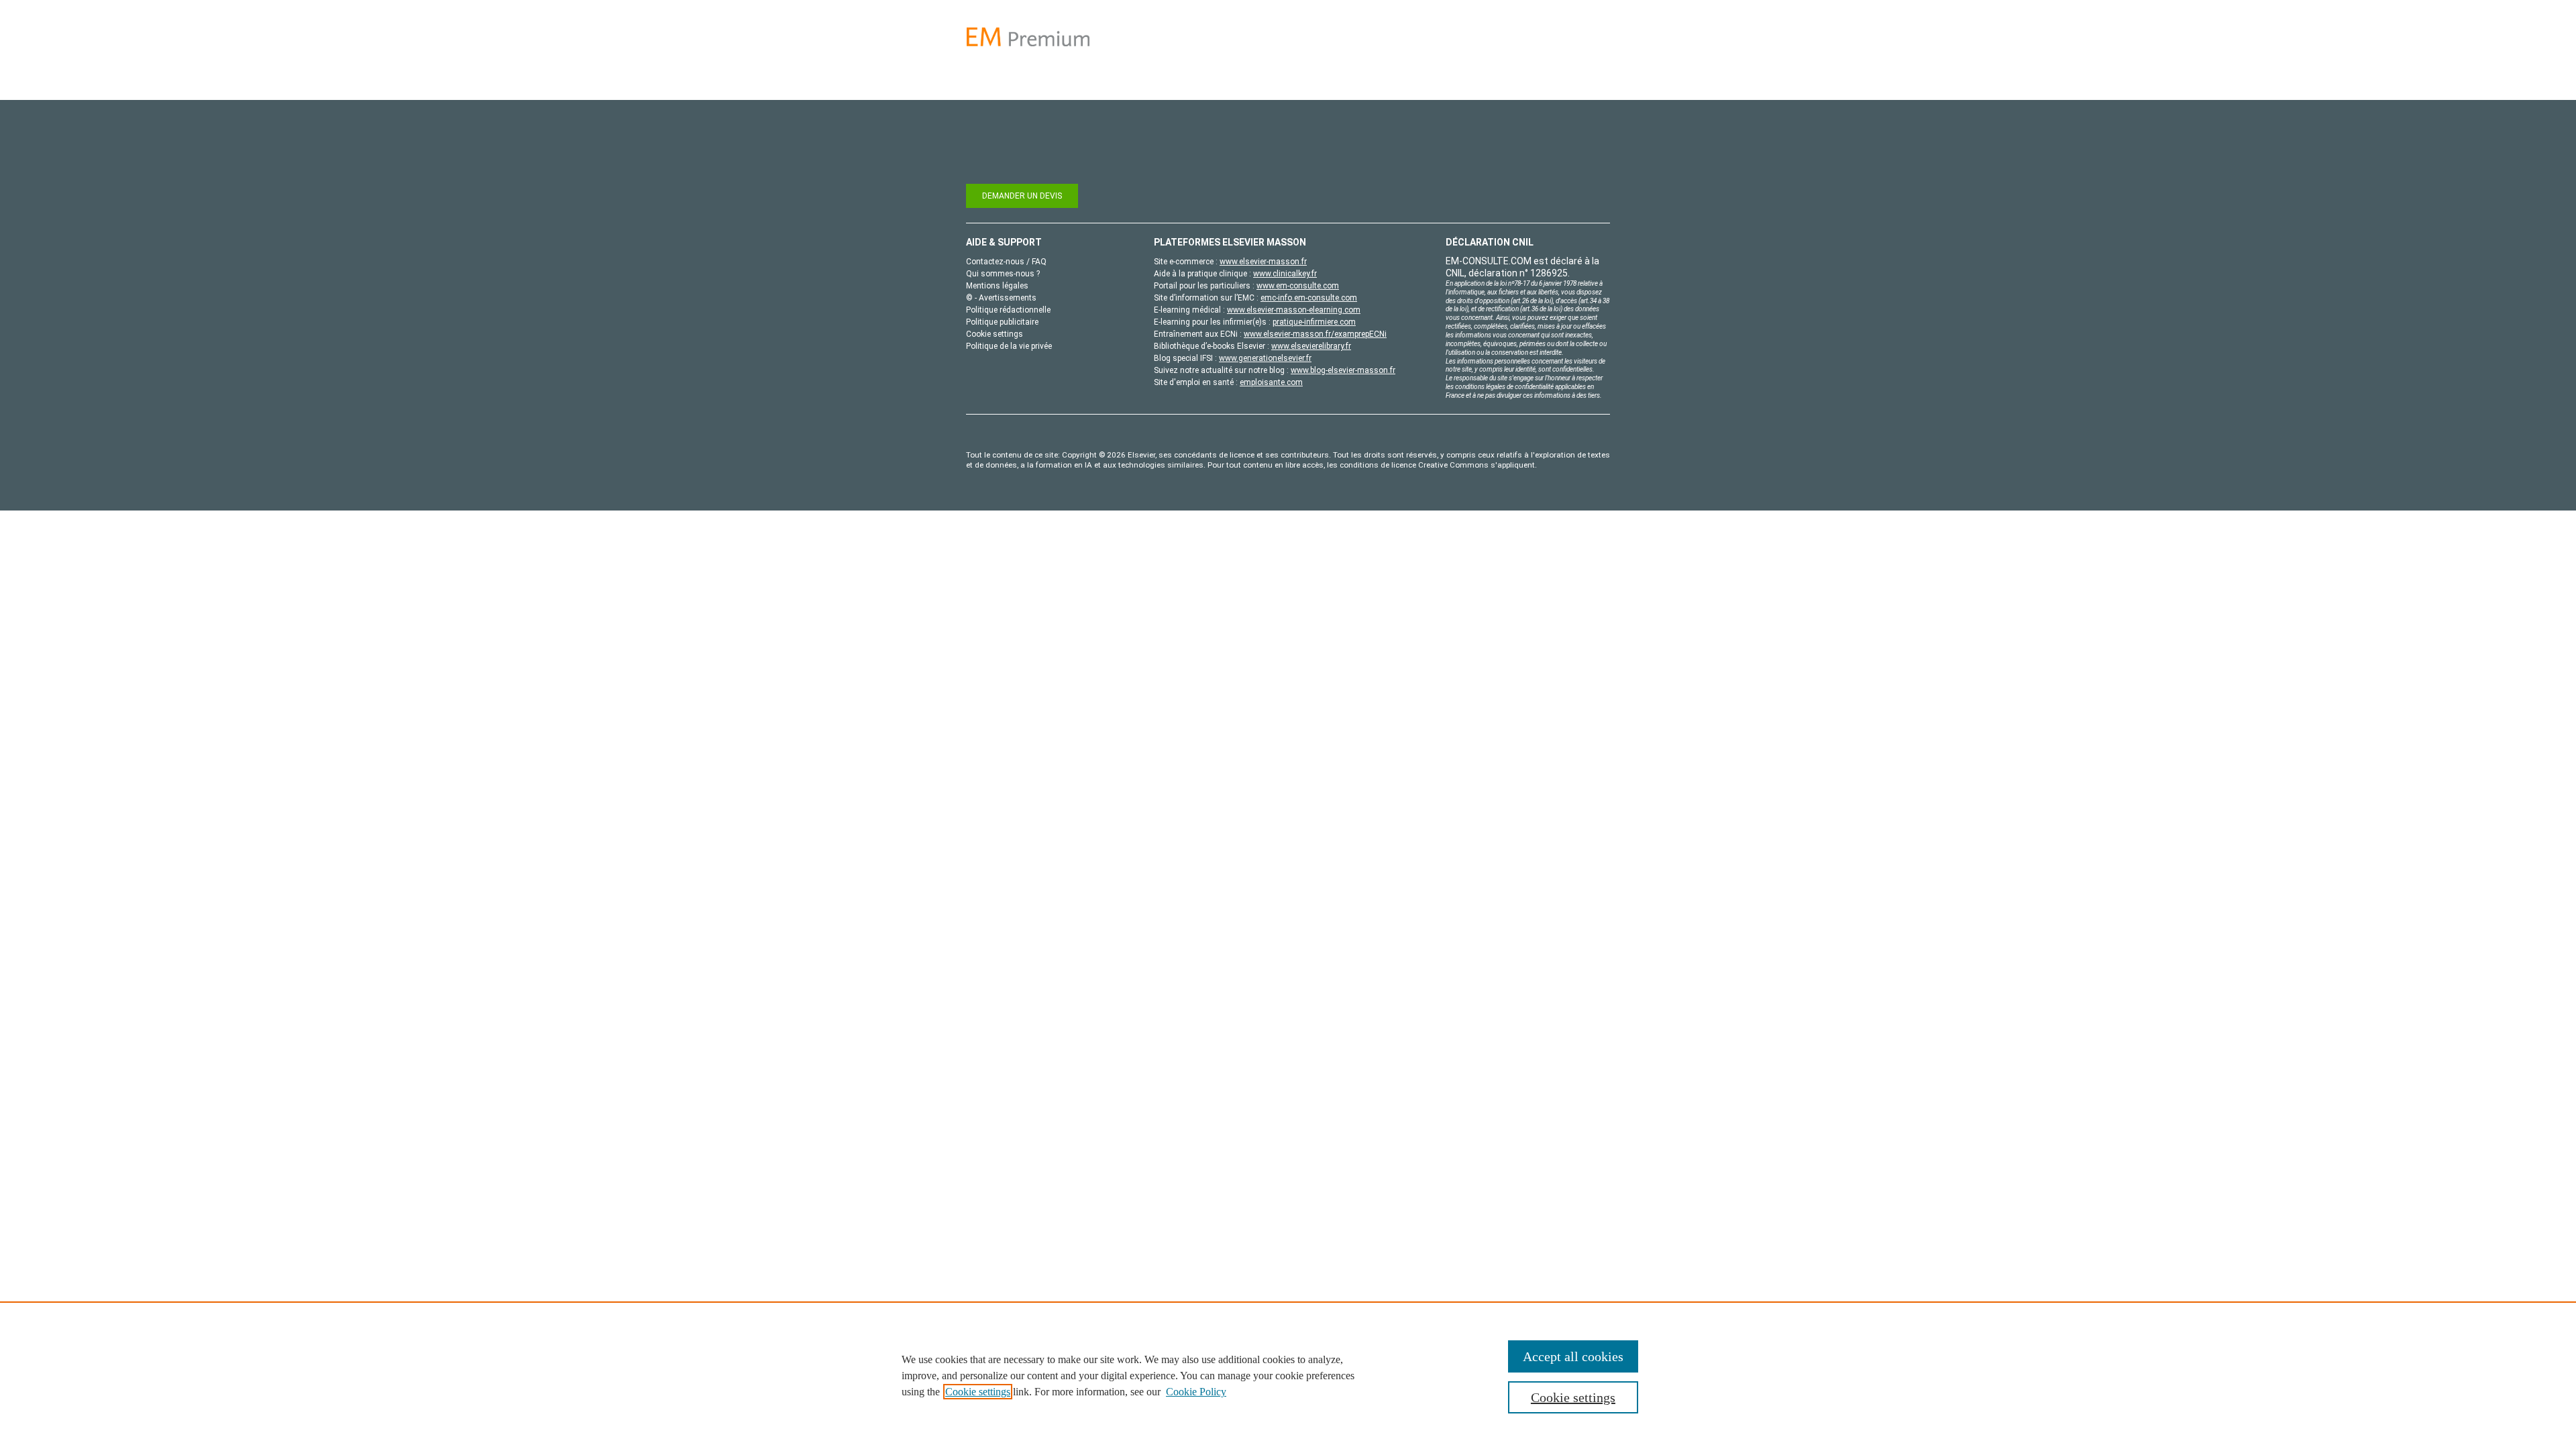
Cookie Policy (1196, 1392)
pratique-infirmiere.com (1314, 322)
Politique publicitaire (1002, 322)
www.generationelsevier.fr (1265, 358)
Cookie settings (978, 1392)
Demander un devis (1022, 196)
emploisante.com (1271, 382)
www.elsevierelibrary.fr (1311, 346)
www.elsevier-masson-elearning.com (1294, 310)
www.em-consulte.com (1298, 286)
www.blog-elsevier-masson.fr (1343, 370)
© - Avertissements (1001, 298)
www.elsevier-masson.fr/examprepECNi (1315, 334)
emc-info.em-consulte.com (1309, 298)
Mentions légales (997, 286)
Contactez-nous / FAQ (1006, 262)
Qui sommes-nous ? (1003, 274)
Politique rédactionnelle (1008, 310)
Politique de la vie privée (1009, 346)
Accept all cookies (1573, 1356)
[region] (1288, 1375)
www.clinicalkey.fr (1285, 274)
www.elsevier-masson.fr (1263, 262)
